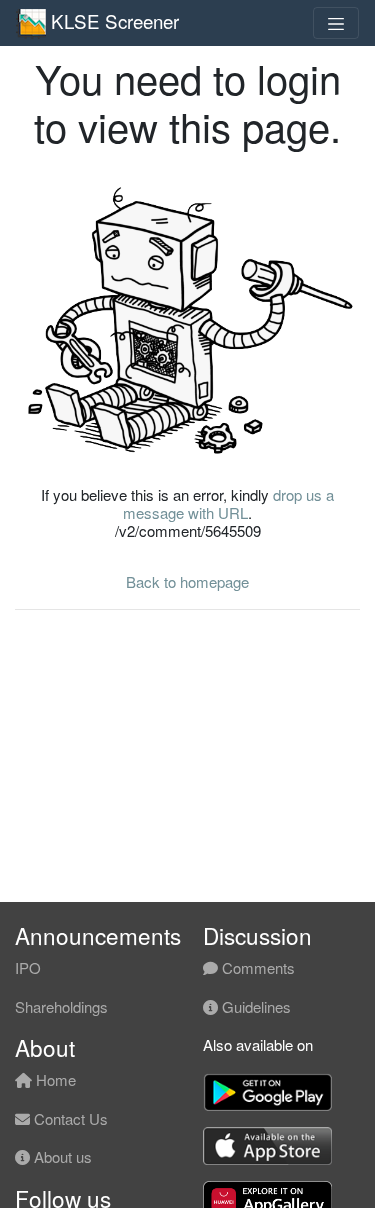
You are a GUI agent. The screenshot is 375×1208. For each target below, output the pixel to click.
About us (61, 1156)
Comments (256, 967)
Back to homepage (187, 581)
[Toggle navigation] (336, 23)
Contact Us (69, 1118)
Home (54, 1079)
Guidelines (254, 1006)
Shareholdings (61, 1006)
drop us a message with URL (228, 503)
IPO (28, 967)
